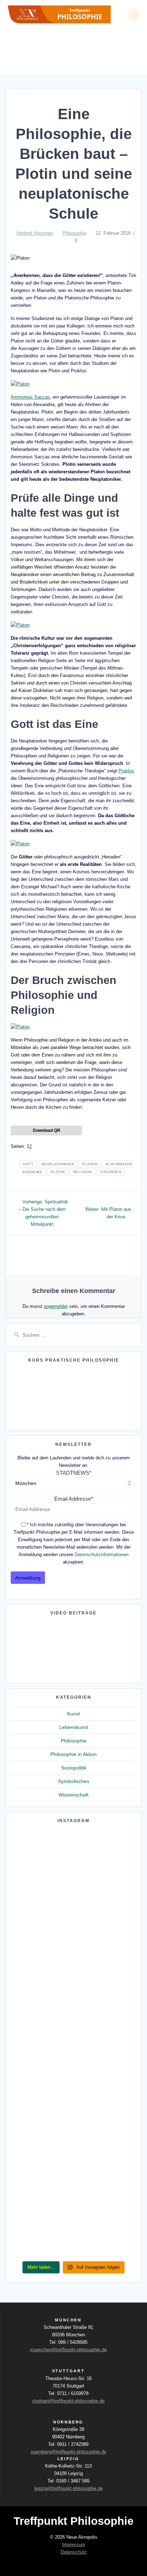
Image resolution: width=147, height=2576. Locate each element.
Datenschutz (74, 2552)
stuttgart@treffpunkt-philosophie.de (68, 2401)
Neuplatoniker (58, 1164)
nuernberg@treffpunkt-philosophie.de (69, 2452)
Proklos (126, 771)
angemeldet (56, 1306)
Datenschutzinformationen (102, 1555)
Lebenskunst (74, 1727)
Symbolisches (74, 1781)
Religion (83, 1172)
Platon (90, 1164)
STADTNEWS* (74, 1473)
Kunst (73, 1714)
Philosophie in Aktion (73, 1754)
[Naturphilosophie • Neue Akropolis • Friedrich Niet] (73, 2010)
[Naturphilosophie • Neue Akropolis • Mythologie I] (73, 2073)
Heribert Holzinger (35, 233)
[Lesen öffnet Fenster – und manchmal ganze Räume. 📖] (73, 1920)
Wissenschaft (73, 1795)
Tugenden (111, 1172)
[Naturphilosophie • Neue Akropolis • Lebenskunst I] (73, 2218)
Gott (28, 1164)
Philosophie (74, 233)
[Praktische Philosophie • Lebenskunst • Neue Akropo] (73, 2028)
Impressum (74, 2545)
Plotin (58, 1172)
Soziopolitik (74, 1768)
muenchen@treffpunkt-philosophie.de (68, 2350)
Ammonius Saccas (30, 397)
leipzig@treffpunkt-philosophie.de (69, 2488)
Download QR (47, 1130)
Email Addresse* (74, 1499)
